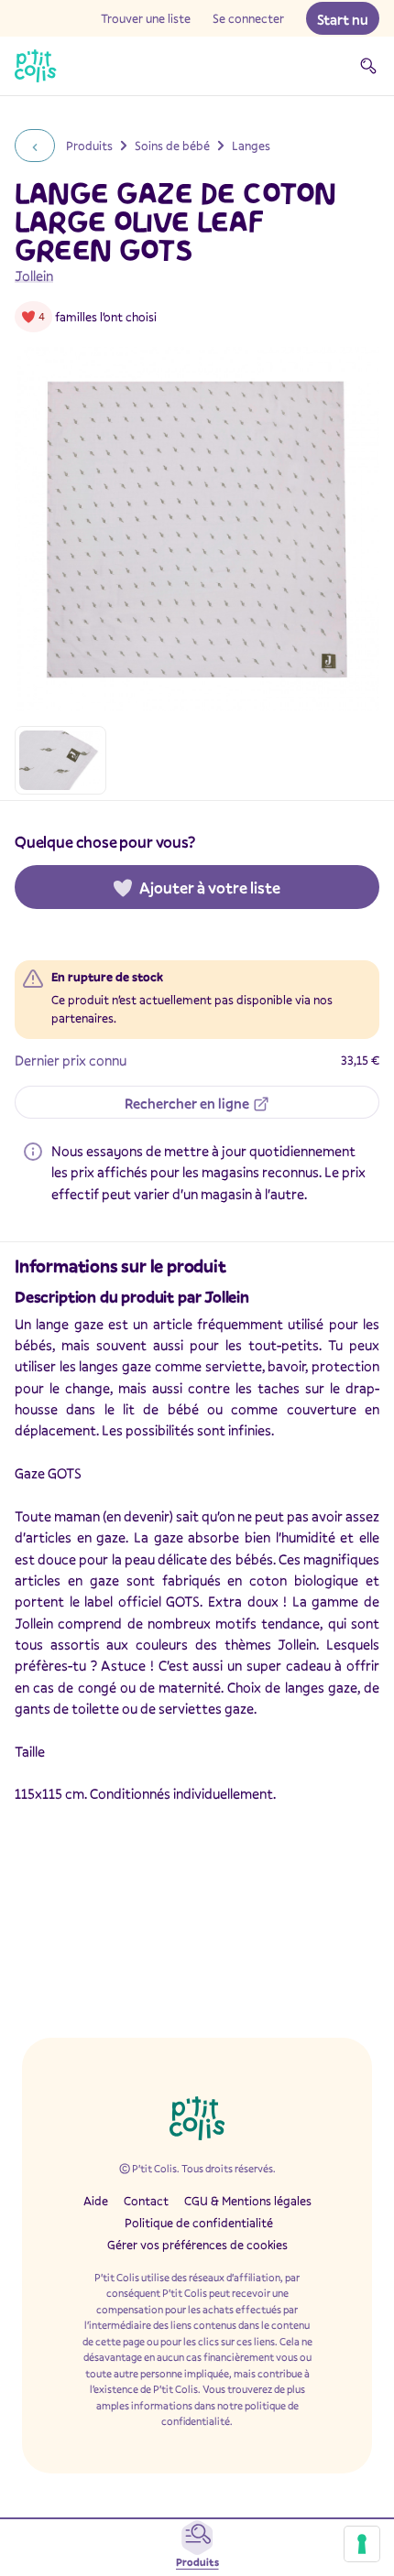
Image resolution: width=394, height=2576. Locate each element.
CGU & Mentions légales (248, 2201)
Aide (96, 2201)
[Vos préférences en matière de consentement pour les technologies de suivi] (362, 2544)
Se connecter (248, 18)
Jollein (34, 276)
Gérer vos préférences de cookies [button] (197, 2245)
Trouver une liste (146, 18)
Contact (146, 2201)
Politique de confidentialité (199, 2223)
